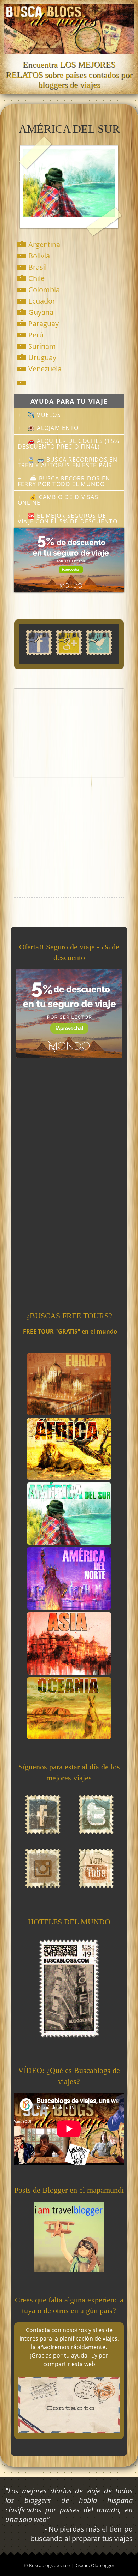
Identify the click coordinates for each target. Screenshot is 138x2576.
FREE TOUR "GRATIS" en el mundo (70, 1331)
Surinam (42, 346)
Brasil (38, 267)
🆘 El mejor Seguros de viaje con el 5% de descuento (68, 519)
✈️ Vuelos (44, 415)
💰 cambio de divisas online (58, 500)
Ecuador (42, 301)
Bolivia (39, 256)
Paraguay (44, 324)
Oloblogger (103, 2565)
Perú (36, 335)
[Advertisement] (69, 733)
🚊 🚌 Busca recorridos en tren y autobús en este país (68, 462)
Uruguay (42, 357)
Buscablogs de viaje (50, 2565)
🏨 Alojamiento (53, 428)
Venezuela (45, 369)
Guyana (41, 312)
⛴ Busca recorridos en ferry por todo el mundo (64, 481)
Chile (36, 278)
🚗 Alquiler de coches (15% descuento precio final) (68, 444)
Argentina (44, 244)
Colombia (44, 290)
